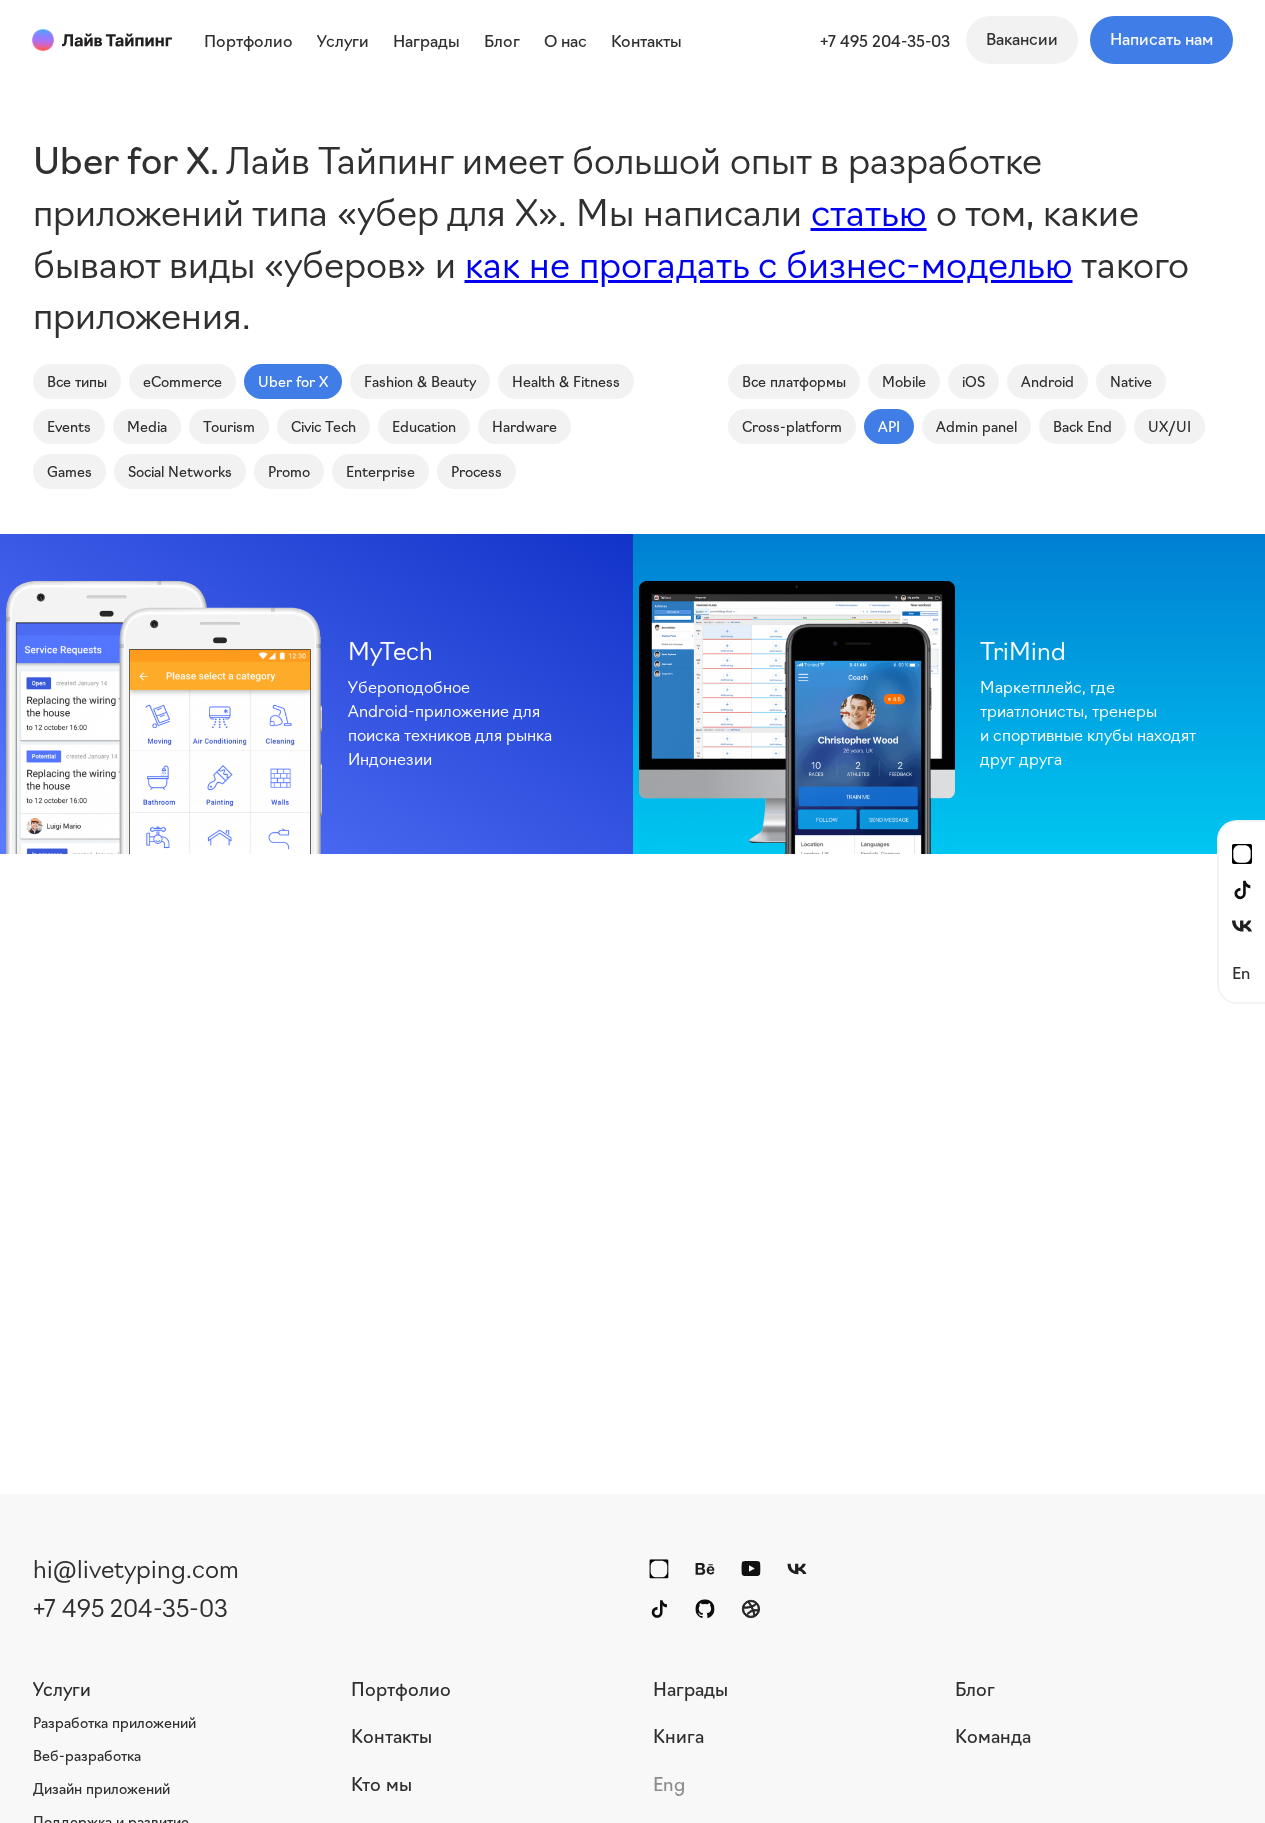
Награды (690, 1688)
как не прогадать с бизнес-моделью (769, 261)
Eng (669, 1783)
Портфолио (401, 1688)
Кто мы (381, 1783)
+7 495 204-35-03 (885, 40)
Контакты (391, 1735)
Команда (993, 1735)
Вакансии (1022, 38)
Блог (975, 1688)
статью (869, 209)
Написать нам (1161, 38)
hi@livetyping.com (136, 1567)
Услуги (62, 1688)
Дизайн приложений (101, 1788)
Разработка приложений (114, 1722)
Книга (678, 1735)
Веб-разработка (87, 1755)
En (1241, 971)
